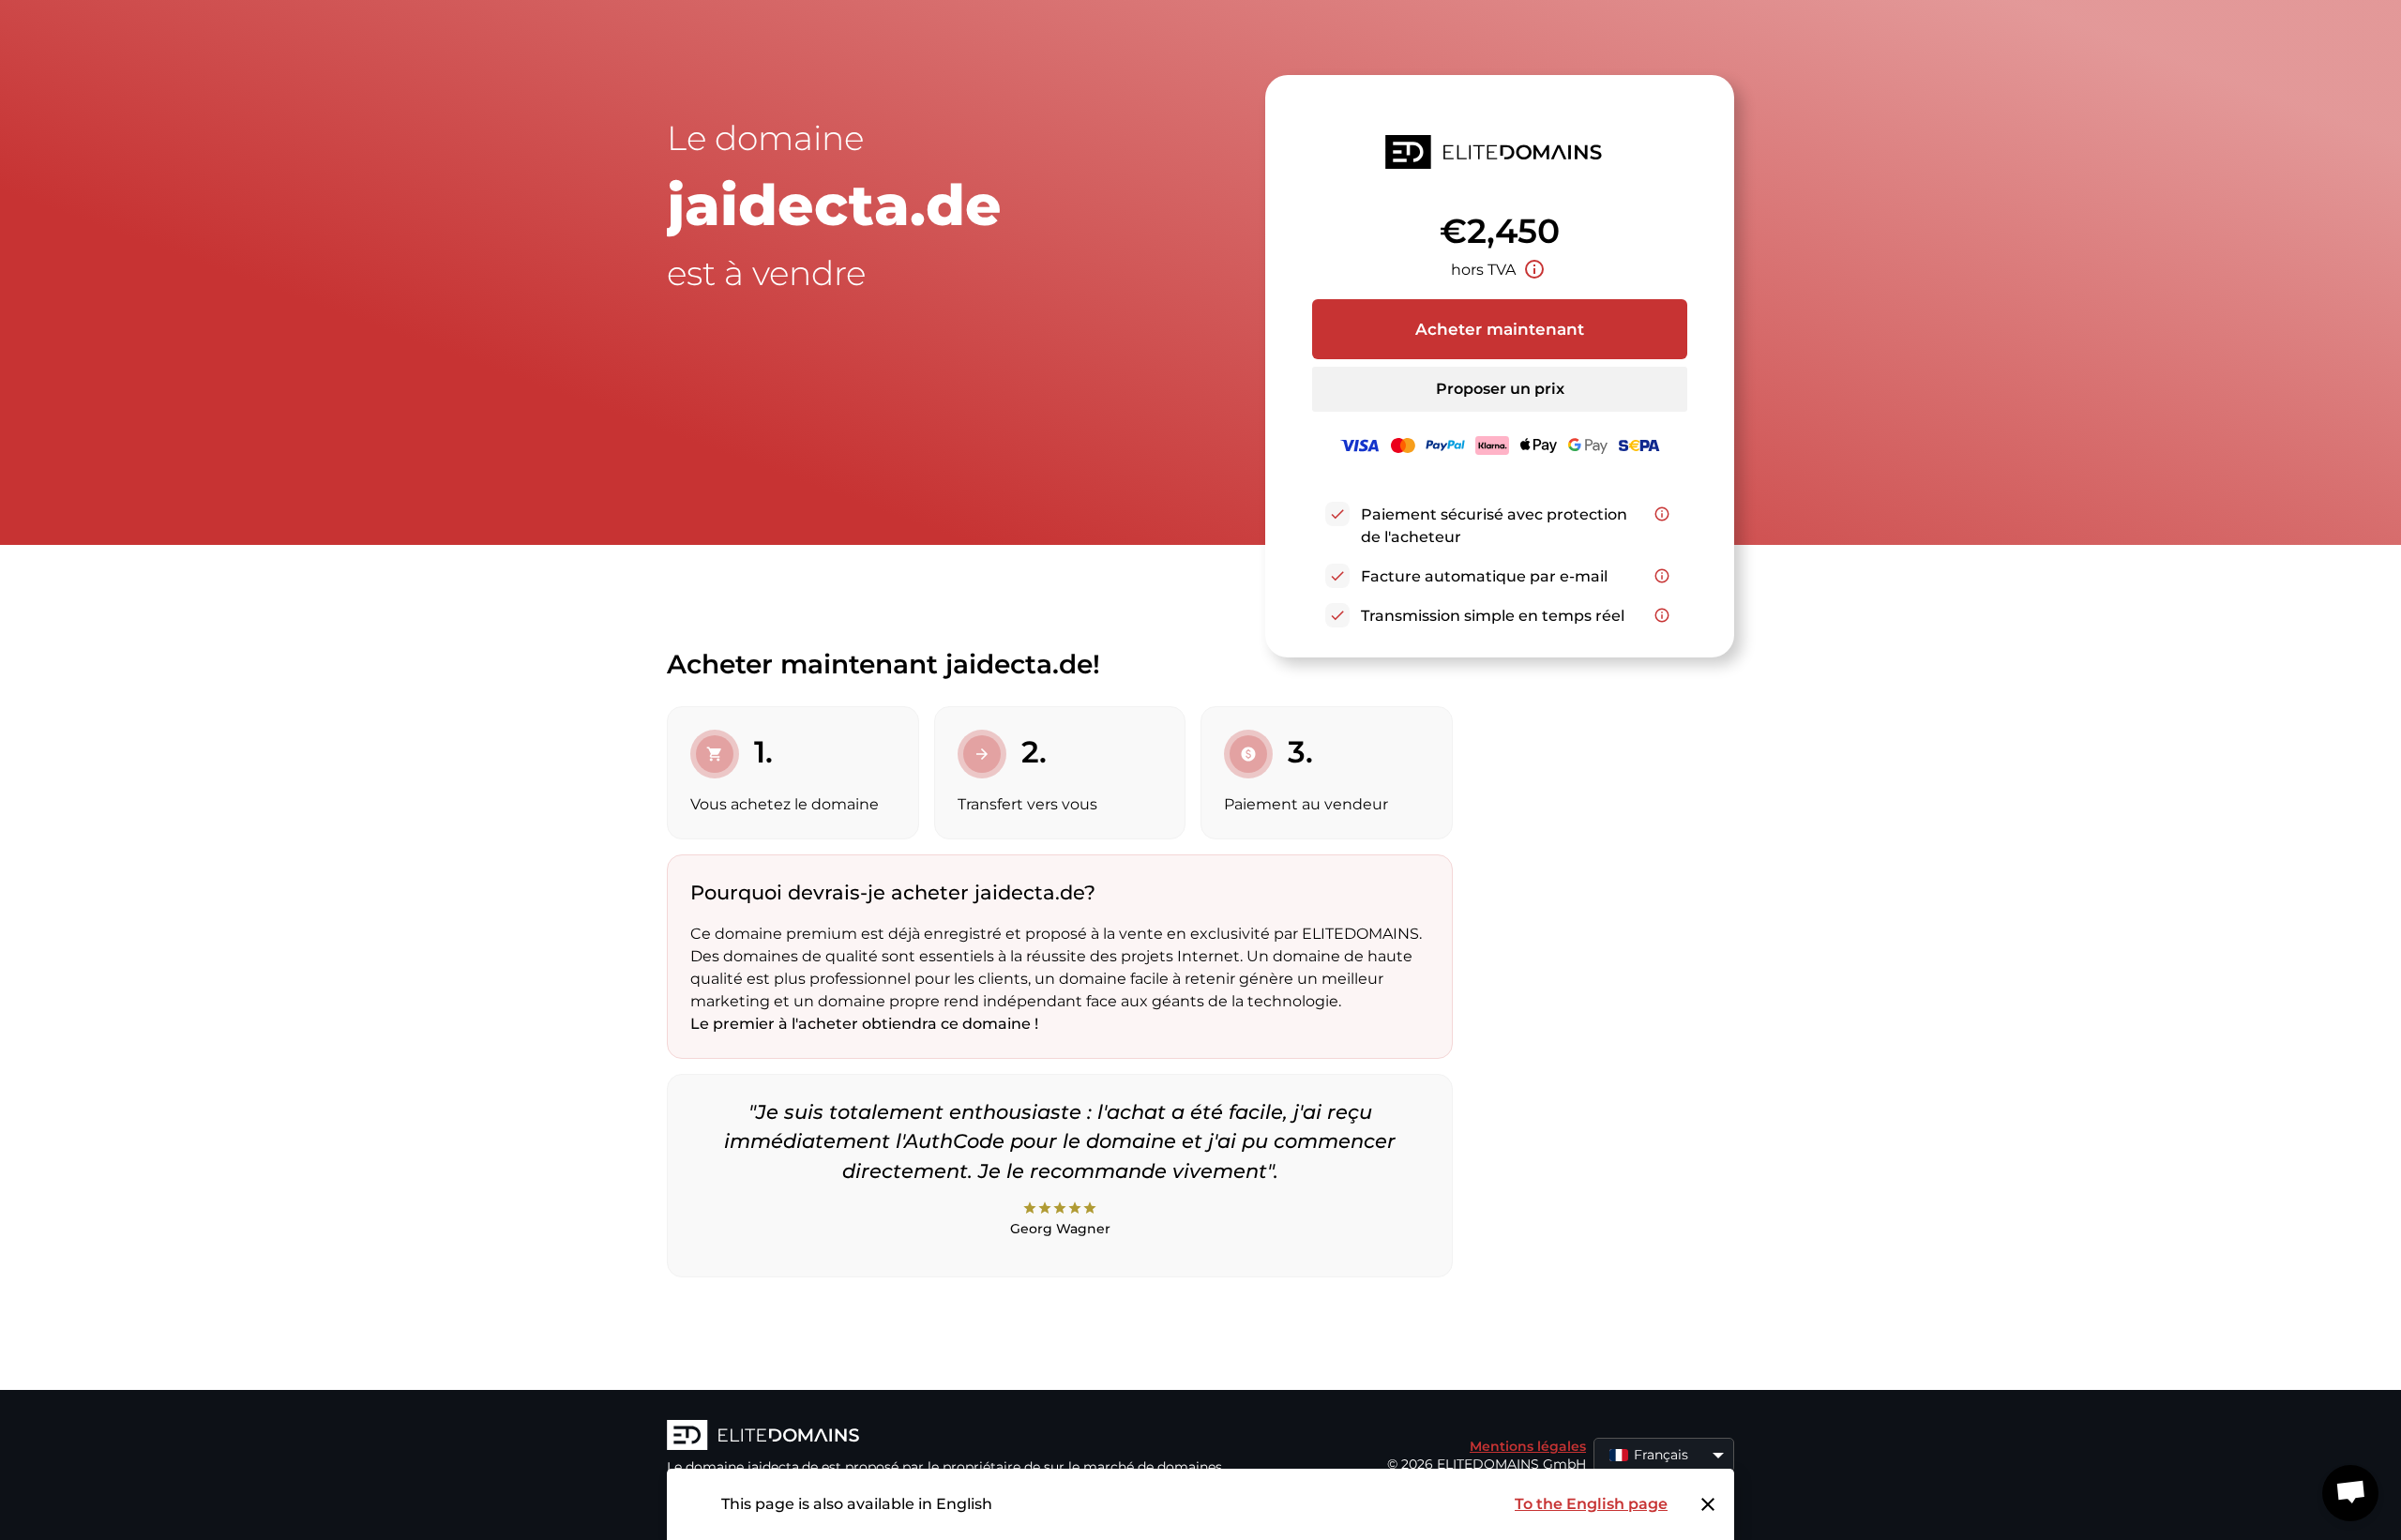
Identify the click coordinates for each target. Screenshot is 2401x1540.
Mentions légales (1528, 1446)
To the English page (1591, 1504)
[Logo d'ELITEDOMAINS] (948, 1437)
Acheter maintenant (1500, 329)
